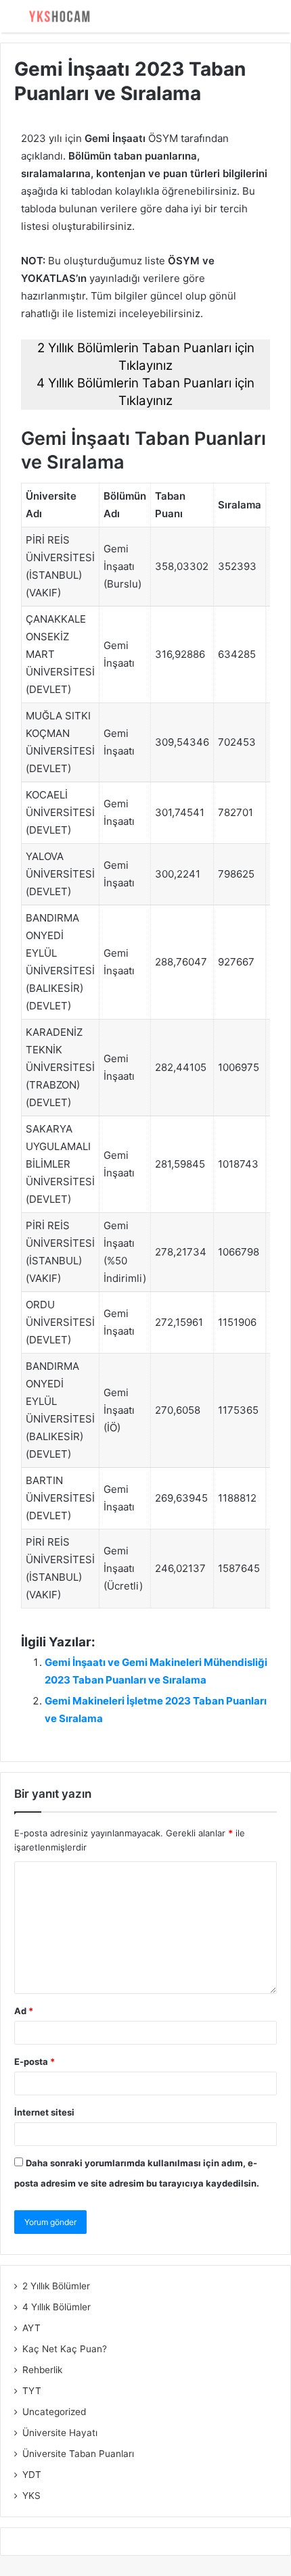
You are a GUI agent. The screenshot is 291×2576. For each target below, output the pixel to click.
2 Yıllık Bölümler (56, 2286)
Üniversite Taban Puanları (78, 2454)
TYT (32, 2391)
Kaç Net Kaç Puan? (65, 2349)
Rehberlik (42, 2370)
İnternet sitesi (44, 2112)
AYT (31, 2328)
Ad (24, 2011)
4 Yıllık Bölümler (57, 2307)
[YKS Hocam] (58, 16)
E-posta (35, 2061)
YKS (31, 2496)
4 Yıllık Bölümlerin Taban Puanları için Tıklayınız (145, 392)
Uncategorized (54, 2412)
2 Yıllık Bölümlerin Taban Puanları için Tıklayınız (146, 357)
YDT (32, 2475)
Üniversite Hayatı (60, 2433)
